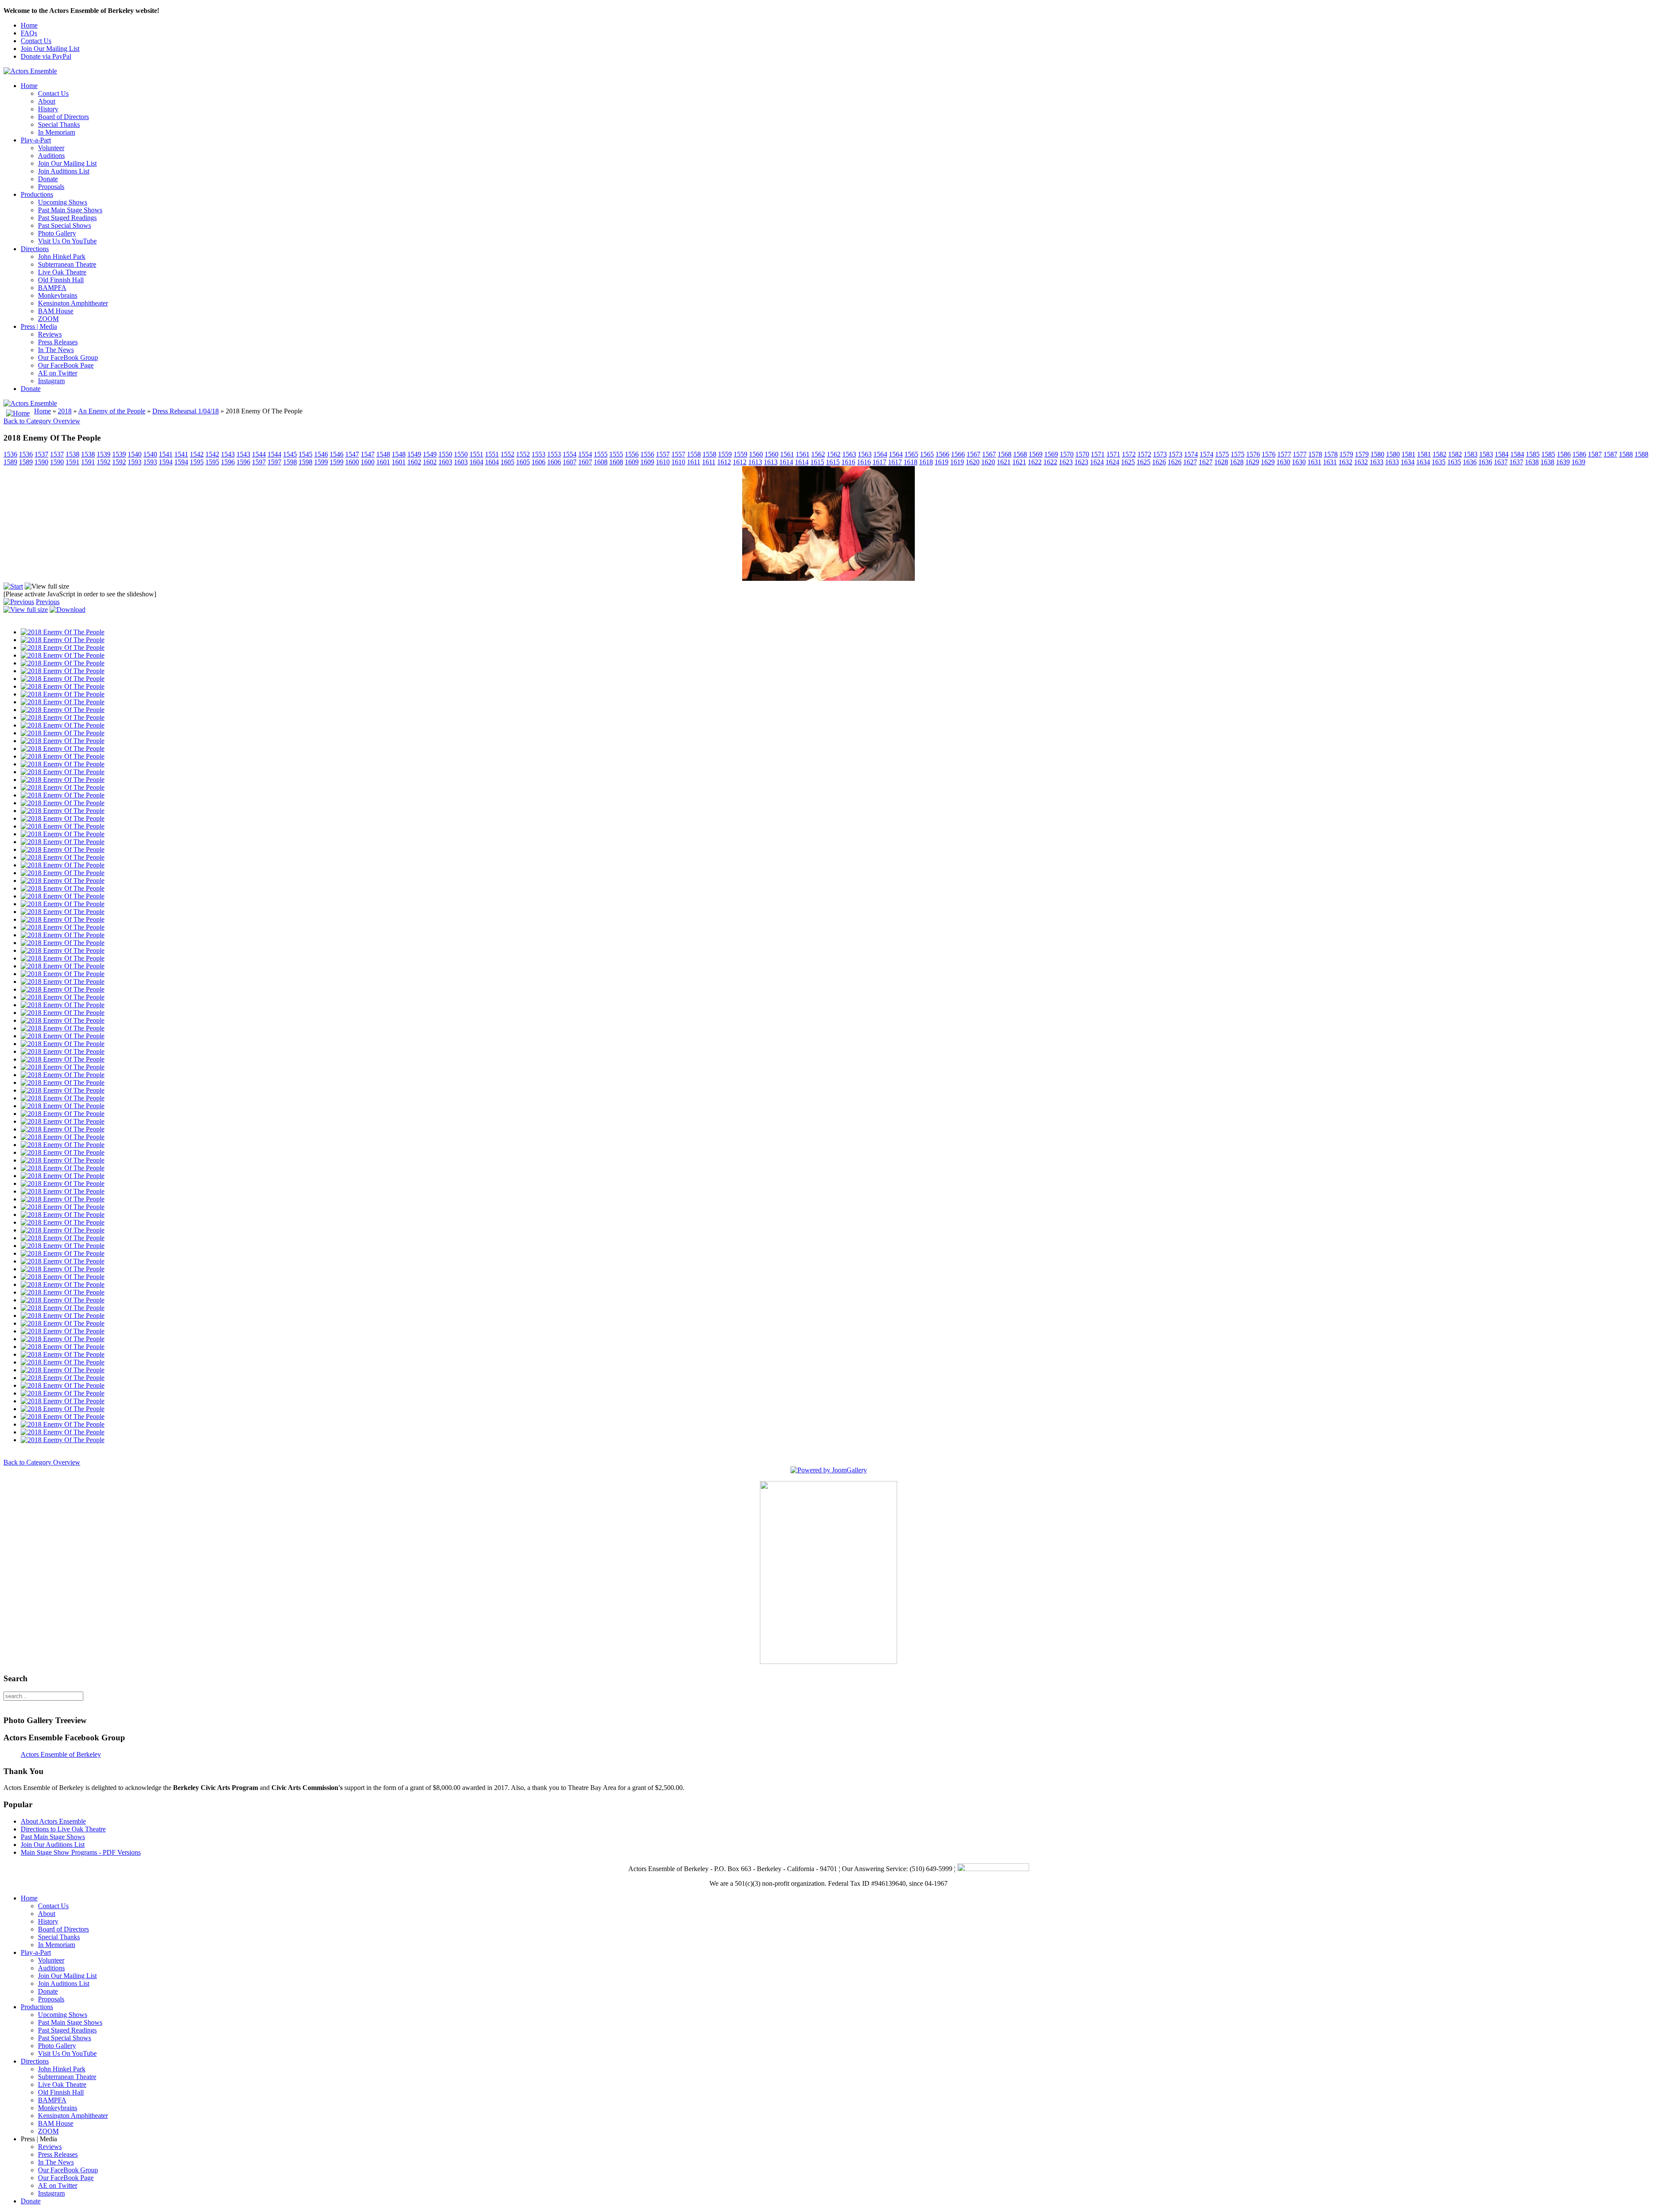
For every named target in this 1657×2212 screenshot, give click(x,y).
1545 (290, 454)
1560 (756, 454)
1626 (1159, 462)
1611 (694, 462)
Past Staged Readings (67, 218)
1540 (135, 454)
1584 (1502, 454)
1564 (880, 454)
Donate (48, 179)
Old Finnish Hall (61, 280)
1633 (1377, 462)
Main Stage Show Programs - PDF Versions (81, 1852)
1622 (1035, 462)
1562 (818, 454)
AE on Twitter (58, 373)
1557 (663, 454)
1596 (228, 462)
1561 (787, 454)
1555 (601, 454)
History (48, 109)
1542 (197, 454)
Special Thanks (59, 124)
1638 (1532, 462)
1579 (1346, 454)
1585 (1533, 454)
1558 (694, 454)
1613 (755, 462)
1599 (321, 462)
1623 (1066, 462)
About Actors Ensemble (53, 1821)
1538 (72, 454)
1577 (1284, 454)
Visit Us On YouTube (67, 241)
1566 (942, 454)
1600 (352, 462)
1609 (632, 462)
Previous (48, 602)
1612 (724, 462)
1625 (1128, 462)
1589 (10, 462)
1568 (1005, 454)
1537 (41, 454)
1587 (1595, 454)
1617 (879, 462)
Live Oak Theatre (62, 272)
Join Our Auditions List (53, 1845)
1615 (817, 462)
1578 (1315, 454)
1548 (383, 454)
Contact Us (36, 41)
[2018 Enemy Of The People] (828, 578)
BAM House (56, 311)
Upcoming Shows (63, 202)
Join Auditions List (64, 171)
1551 (476, 454)
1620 (973, 462)
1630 (1283, 462)
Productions (37, 194)
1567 (973, 454)
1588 (1626, 454)
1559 (725, 454)
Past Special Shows (65, 225)
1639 (1563, 462)
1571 (1098, 454)
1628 (1221, 462)
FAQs (29, 33)
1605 (507, 462)
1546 (321, 454)
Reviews (50, 334)
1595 (197, 462)
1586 (1564, 454)
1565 (911, 454)
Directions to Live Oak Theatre (63, 1829)
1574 (1191, 454)
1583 (1471, 454)
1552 (507, 454)
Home (29, 25)
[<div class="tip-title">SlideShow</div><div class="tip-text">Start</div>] (13, 586)
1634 (1408, 462)
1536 (10, 454)
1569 (1036, 454)
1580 (1377, 454)
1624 (1097, 462)
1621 (1004, 462)
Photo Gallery (57, 233)
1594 (166, 462)
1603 (445, 462)
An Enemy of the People (112, 411)
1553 (539, 454)
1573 (1160, 454)
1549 (414, 454)
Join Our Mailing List (50, 49)
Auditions (51, 156)
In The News (56, 350)
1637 (1501, 462)
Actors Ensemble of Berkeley (61, 1754)
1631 (1314, 462)
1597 (259, 462)
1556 (632, 454)
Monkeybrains (58, 295)
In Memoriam (57, 132)
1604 (476, 462)
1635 (1439, 462)
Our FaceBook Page (66, 365)
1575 (1222, 454)
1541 (166, 454)
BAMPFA (52, 288)
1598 (290, 462)
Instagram (51, 381)
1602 (414, 462)
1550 (445, 454)
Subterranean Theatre (67, 264)
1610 (663, 462)
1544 (259, 454)
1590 (41, 462)
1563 (849, 454)
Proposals (51, 187)
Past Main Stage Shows (70, 210)
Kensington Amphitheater (73, 303)
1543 (228, 454)
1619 (942, 462)
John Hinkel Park (62, 257)
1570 (1067, 454)
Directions (35, 249)
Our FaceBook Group (68, 358)
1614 (786, 462)
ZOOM (48, 319)
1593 (135, 462)
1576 (1253, 454)
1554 (570, 454)
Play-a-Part (36, 140)
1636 (1470, 462)
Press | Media (39, 326)
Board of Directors (63, 117)
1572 (1129, 454)
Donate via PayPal (46, 56)
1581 (1408, 454)
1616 (848, 462)
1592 (104, 462)
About (47, 101)
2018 (65, 411)
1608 (601, 462)
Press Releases (58, 342)
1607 (570, 462)
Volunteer (51, 148)
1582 (1440, 454)
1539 (104, 454)
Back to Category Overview (42, 421)
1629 (1252, 462)
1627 (1190, 462)
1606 (539, 462)
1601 (383, 462)
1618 (910, 462)
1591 (72, 462)
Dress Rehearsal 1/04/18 (186, 411)
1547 (352, 454)
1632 (1345, 462)
